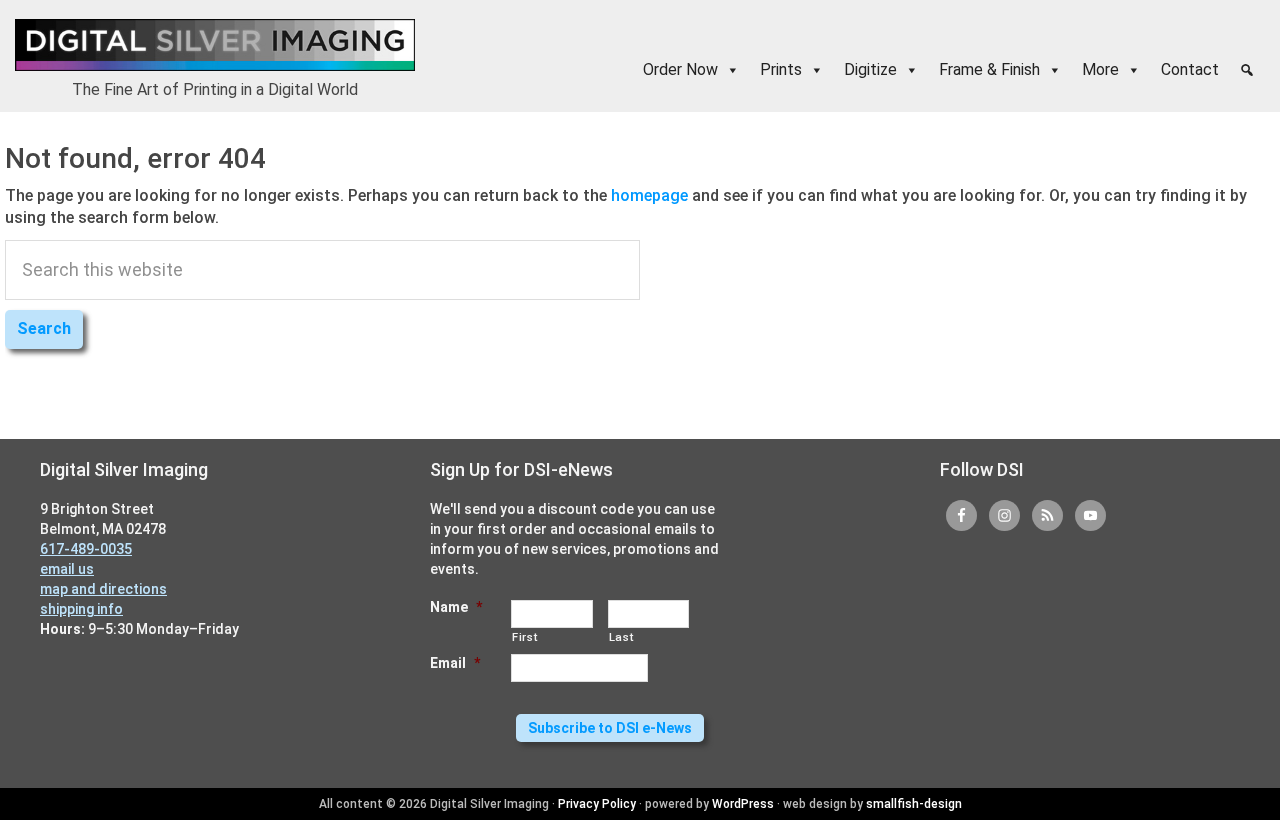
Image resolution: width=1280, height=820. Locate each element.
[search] (1247, 70)
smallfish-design (914, 804)
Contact (1190, 69)
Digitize (870, 69)
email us (67, 569)
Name (456, 607)
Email (455, 663)
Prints (781, 69)
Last (621, 637)
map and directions (103, 589)
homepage (649, 195)
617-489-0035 (86, 549)
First (524, 637)
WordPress (743, 804)
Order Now (680, 69)
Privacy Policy (597, 804)
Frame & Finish (989, 69)
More (1100, 69)
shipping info (81, 609)
